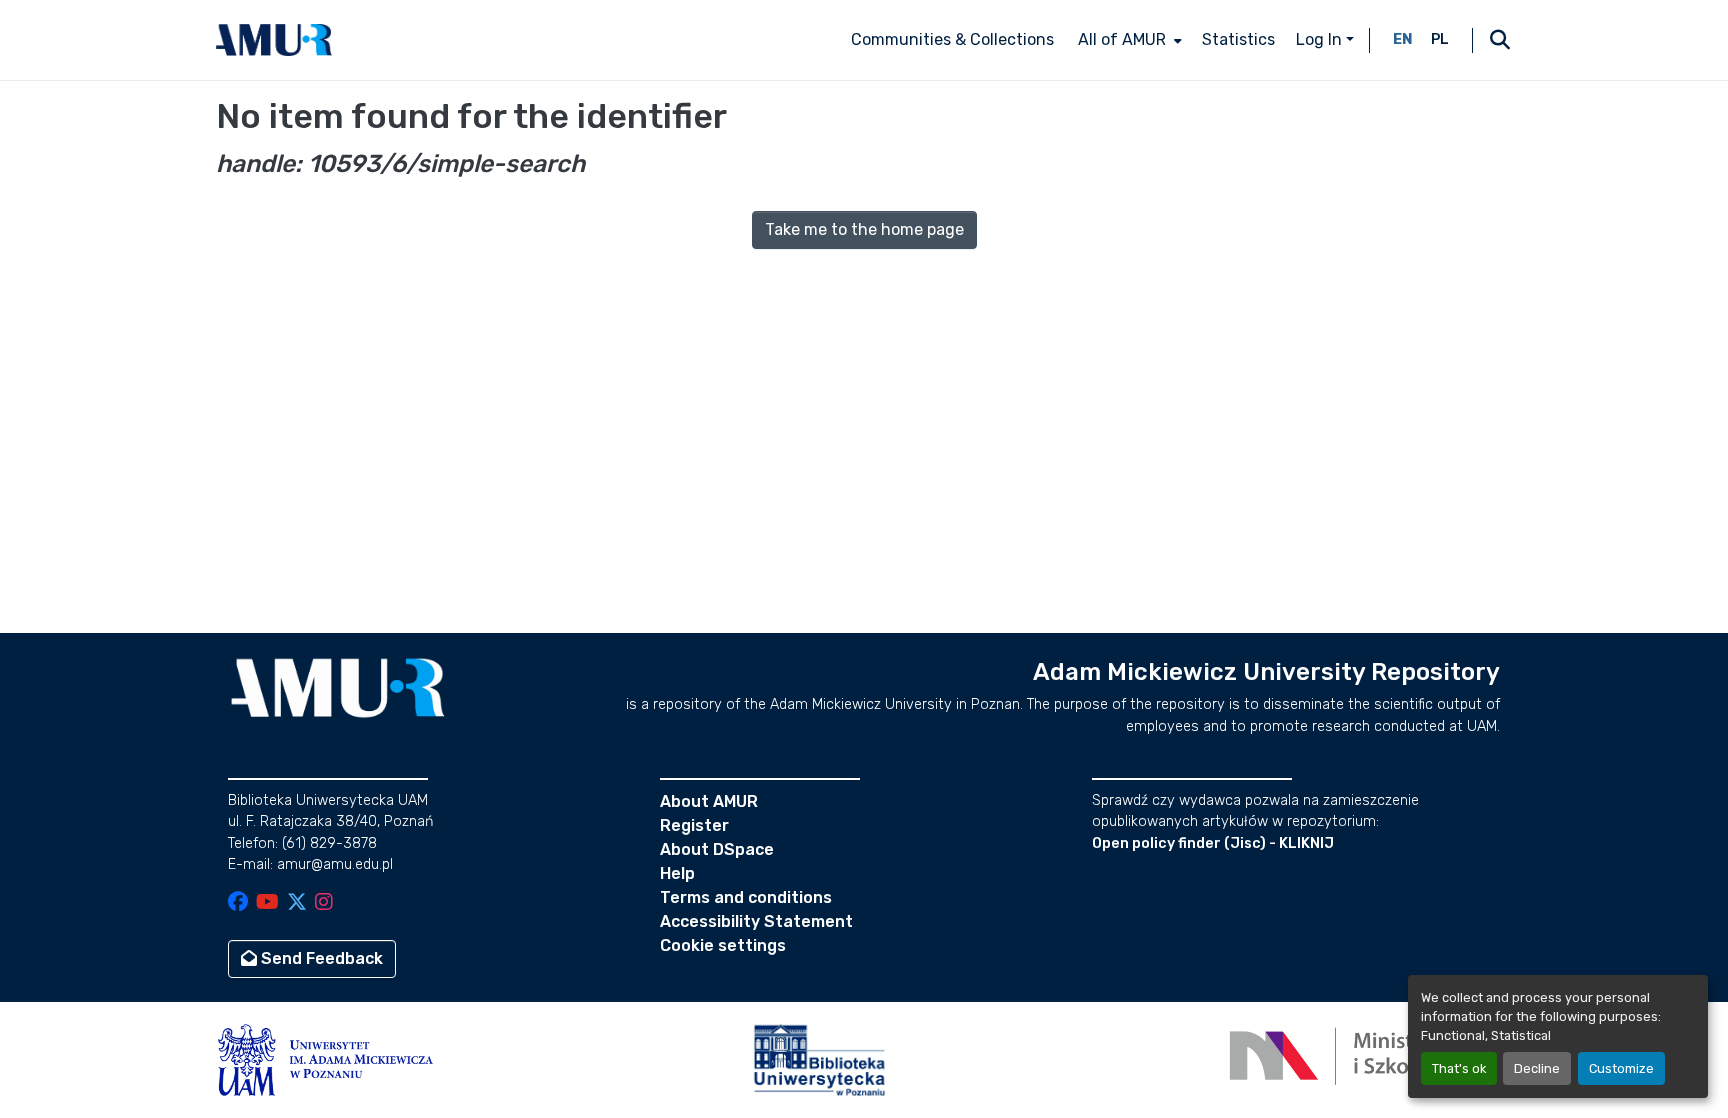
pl (1440, 39)
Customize (1621, 1068)
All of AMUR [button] (1122, 39)
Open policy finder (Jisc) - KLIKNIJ (1213, 843)
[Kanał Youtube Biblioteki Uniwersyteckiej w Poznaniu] (267, 903)
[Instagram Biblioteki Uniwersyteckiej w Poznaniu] (324, 903)
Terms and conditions (746, 897)
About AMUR (709, 801)
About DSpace (717, 849)
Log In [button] (1321, 39)
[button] (274, 40)
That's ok (1459, 1068)
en (1403, 39)
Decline (1537, 1068)
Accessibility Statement (756, 921)
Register (694, 825)
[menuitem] (1128, 40)
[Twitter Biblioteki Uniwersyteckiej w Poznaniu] (297, 903)
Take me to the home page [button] (864, 229)
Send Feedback (320, 958)
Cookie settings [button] (723, 945)
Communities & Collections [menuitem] (952, 39)
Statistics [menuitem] (1238, 39)
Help (677, 873)
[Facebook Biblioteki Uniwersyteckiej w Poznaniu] (238, 903)
